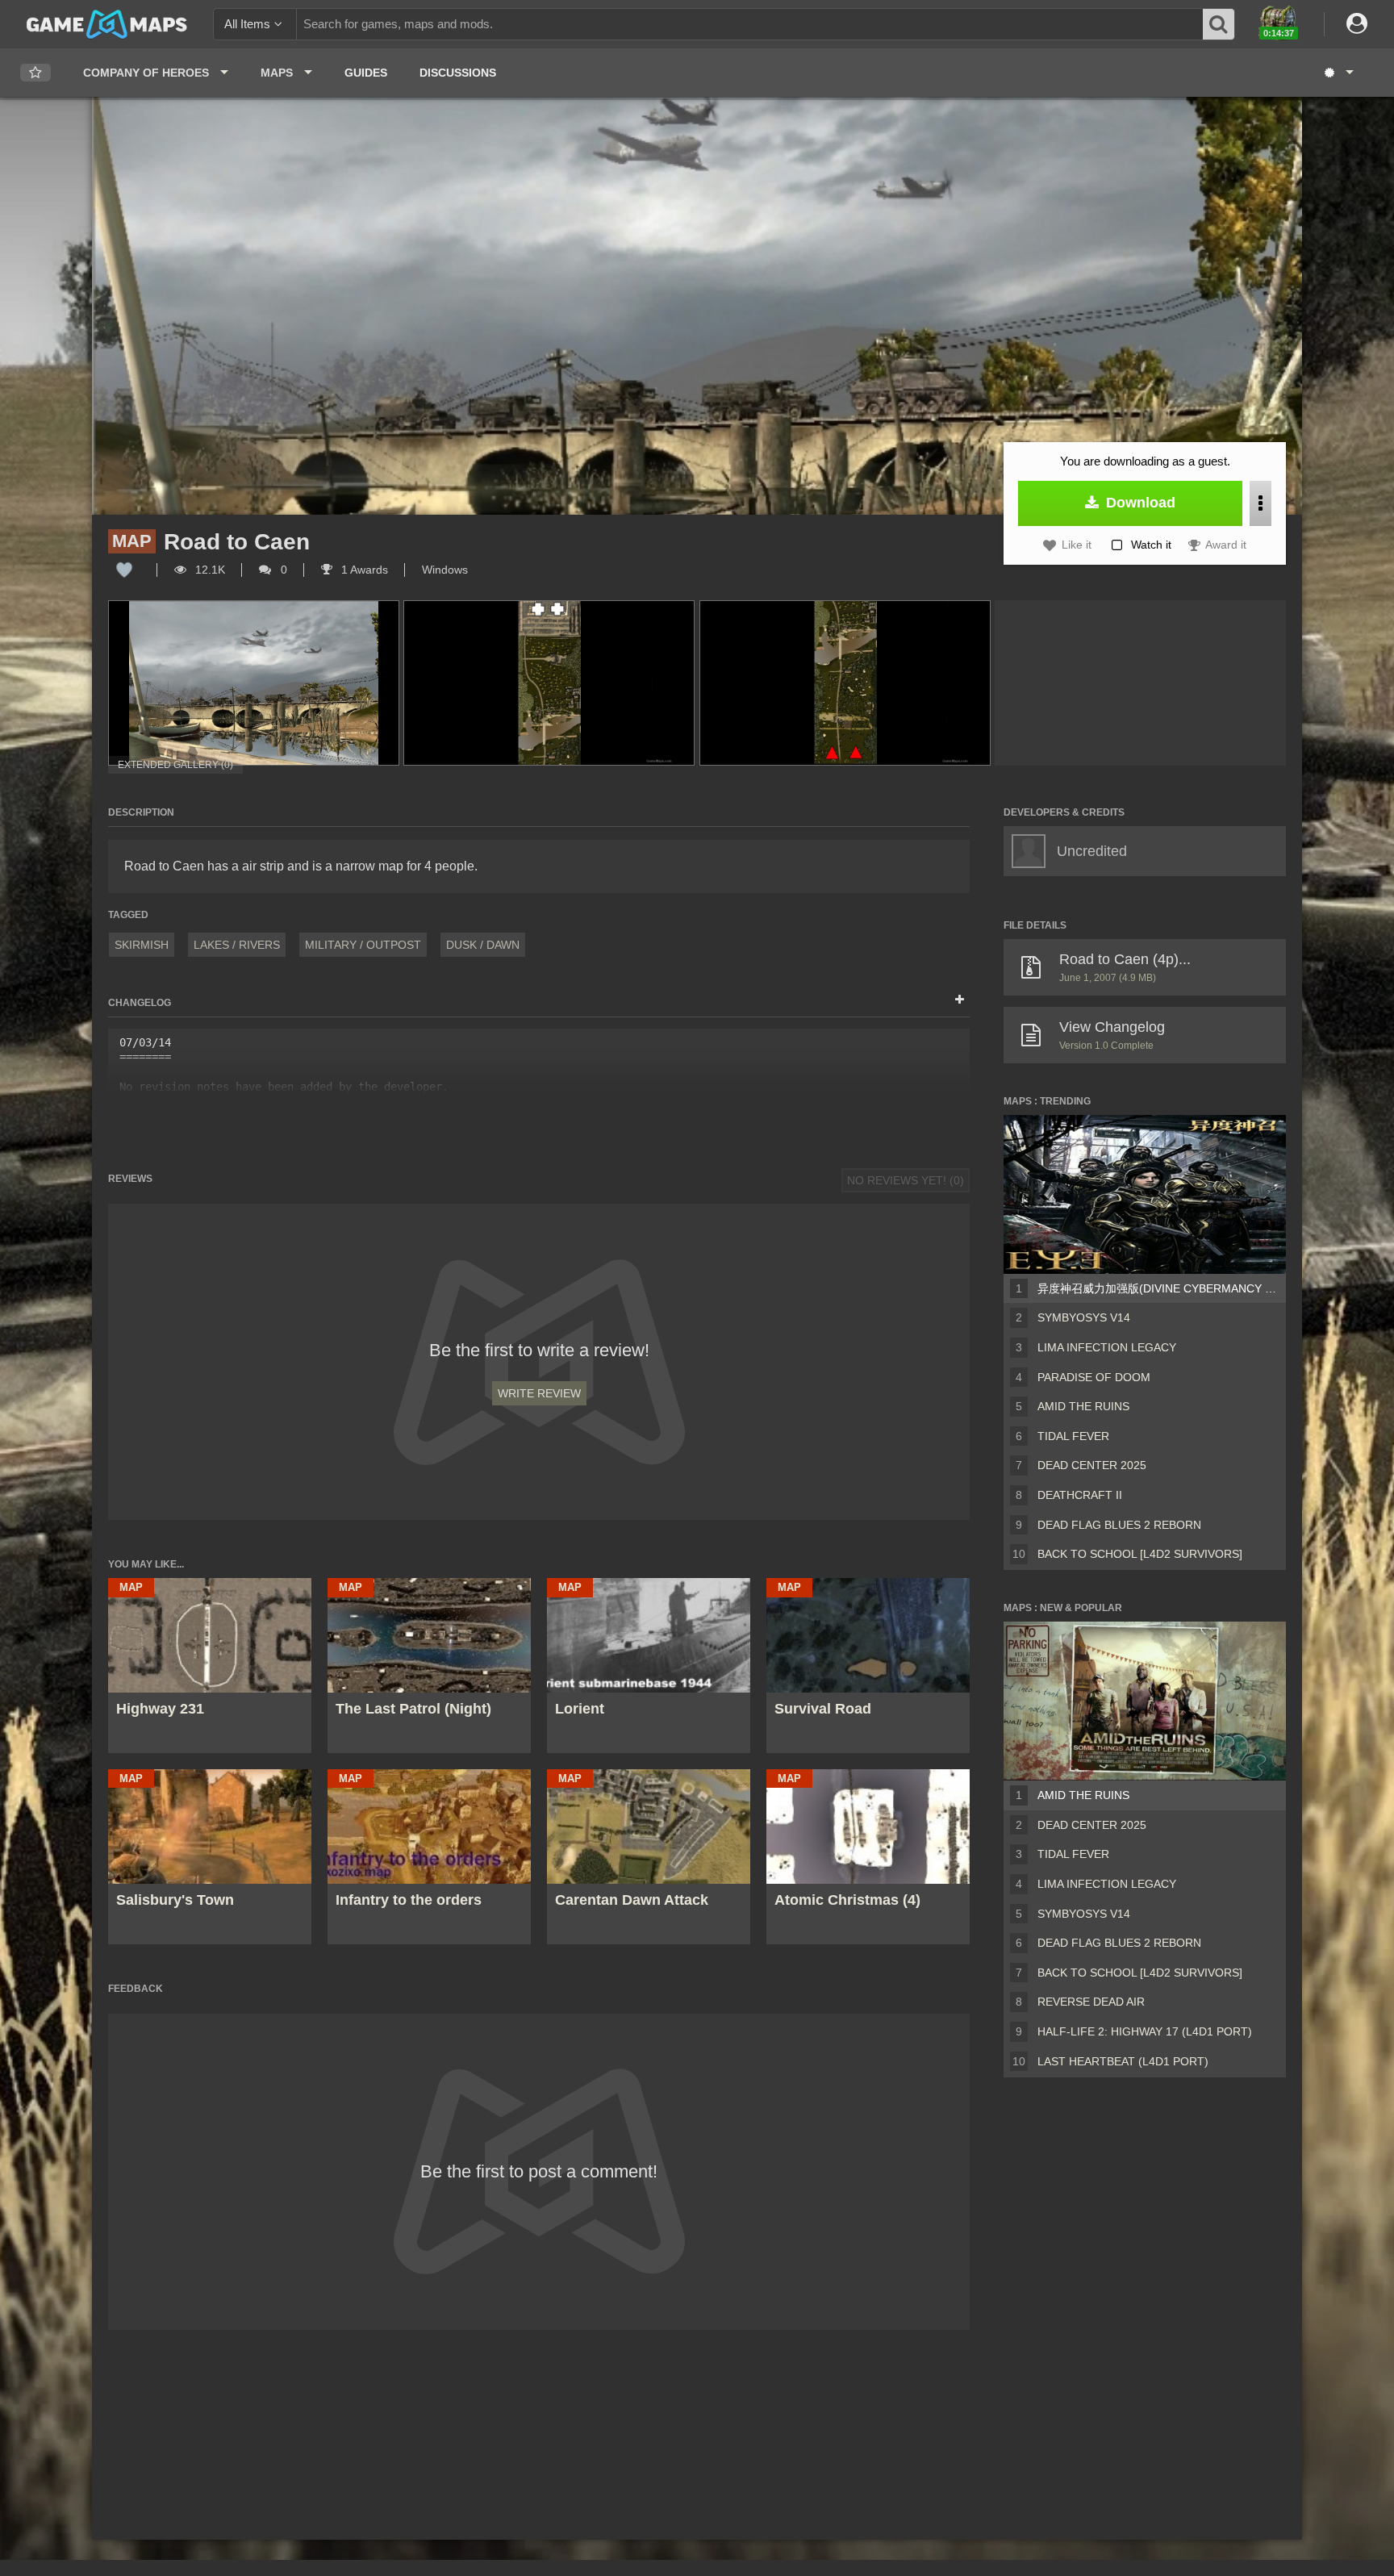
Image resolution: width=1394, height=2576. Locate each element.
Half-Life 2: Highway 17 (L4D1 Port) (1145, 2031)
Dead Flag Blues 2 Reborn (1119, 1525)
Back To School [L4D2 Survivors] (1140, 1554)
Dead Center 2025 (1092, 1465)
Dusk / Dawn (483, 945)
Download (1139, 503)
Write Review (539, 1393)
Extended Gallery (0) (175, 765)
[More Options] (1260, 503)
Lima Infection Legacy (1107, 1347)
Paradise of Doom (1094, 1377)
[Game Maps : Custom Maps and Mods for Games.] (107, 23)
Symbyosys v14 (1084, 1317)
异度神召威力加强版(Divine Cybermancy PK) (1158, 1288)
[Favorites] (35, 73)
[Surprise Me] (1338, 73)
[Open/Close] (960, 1000)
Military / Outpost (363, 945)
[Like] (124, 570)
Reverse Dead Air (1091, 2002)
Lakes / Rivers (237, 945)
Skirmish (142, 945)
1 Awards (363, 570)
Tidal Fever (1073, 1436)
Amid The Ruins (1083, 1406)
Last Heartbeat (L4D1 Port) (1123, 2061)
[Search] (1219, 24)
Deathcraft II (1080, 1495)
